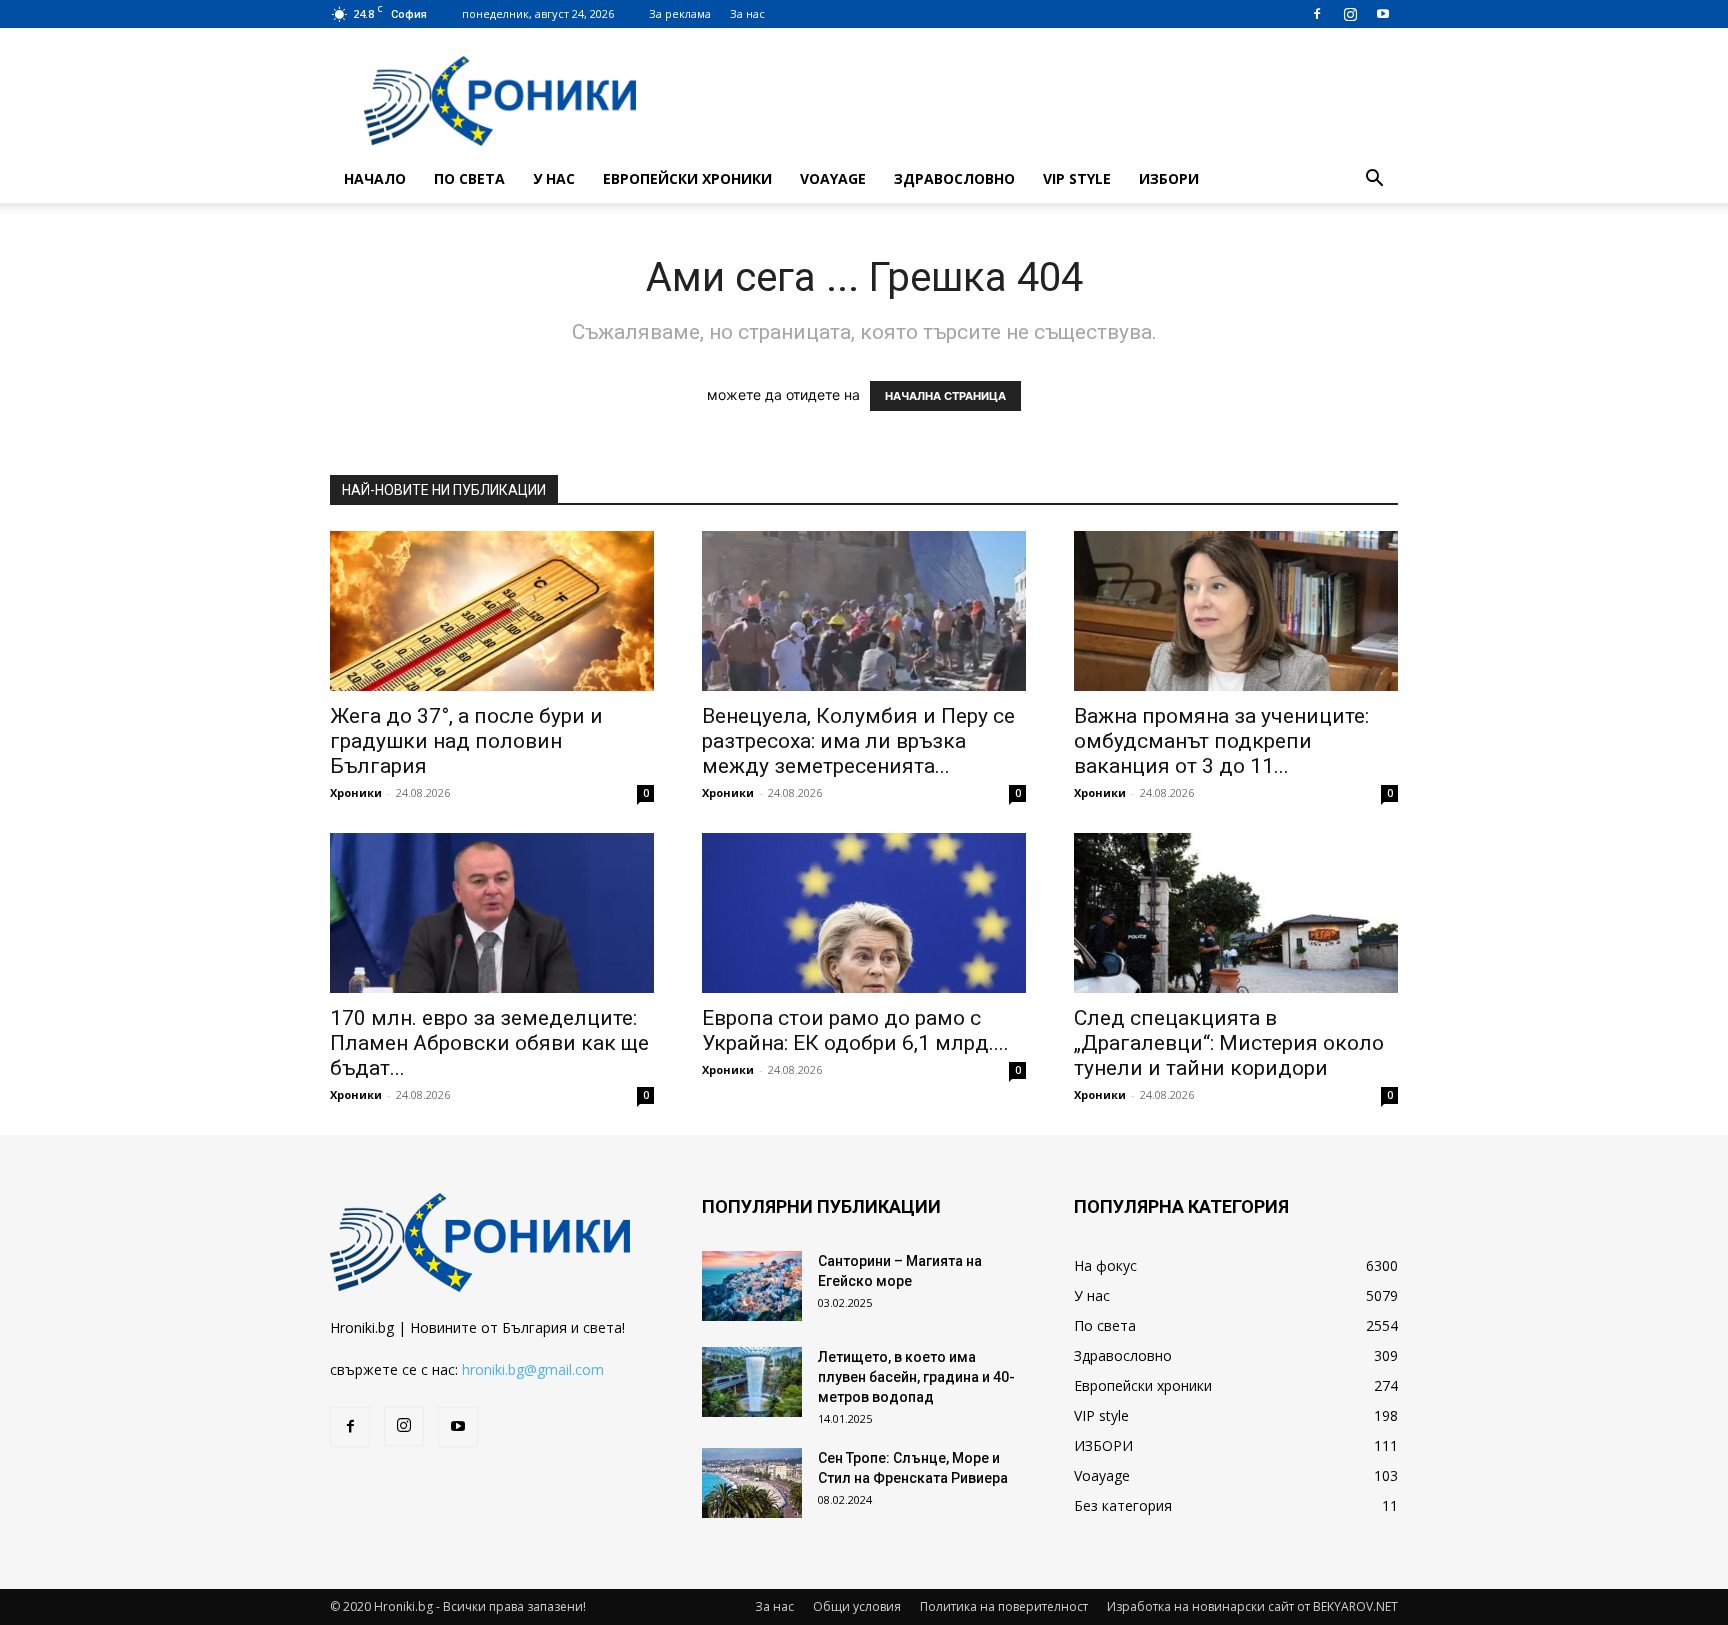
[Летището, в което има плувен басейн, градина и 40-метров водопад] (752, 1382)
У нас (554, 178)
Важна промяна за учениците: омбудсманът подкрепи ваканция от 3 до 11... (1221, 741)
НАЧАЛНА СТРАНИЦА (945, 396)
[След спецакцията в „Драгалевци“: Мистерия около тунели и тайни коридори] (1236, 913)
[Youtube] (1383, 14)
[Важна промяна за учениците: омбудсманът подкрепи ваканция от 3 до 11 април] (1236, 611)
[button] (1374, 180)
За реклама (680, 13)
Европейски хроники (687, 178)
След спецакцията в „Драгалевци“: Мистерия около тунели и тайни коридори (1229, 1043)
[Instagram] (1350, 14)
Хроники (356, 792)
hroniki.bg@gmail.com (533, 1369)
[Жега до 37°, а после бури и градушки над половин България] (492, 611)
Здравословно (954, 178)
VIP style (1077, 178)
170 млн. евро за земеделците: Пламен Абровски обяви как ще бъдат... (489, 1043)
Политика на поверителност (1004, 1606)
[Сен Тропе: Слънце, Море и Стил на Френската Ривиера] (752, 1483)
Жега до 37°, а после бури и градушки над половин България (466, 741)
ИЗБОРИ (1169, 178)
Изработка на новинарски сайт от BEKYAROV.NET (1252, 1606)
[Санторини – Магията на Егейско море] (752, 1286)
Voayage (833, 178)
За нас (747, 13)
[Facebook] (1317, 14)
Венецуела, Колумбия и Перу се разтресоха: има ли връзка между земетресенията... (858, 741)
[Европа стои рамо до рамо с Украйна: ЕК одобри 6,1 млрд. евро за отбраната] (864, 913)
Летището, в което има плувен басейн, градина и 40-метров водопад (916, 1377)
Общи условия (857, 1606)
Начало (375, 178)
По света (469, 178)
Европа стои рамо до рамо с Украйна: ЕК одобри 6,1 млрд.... (855, 1030)
